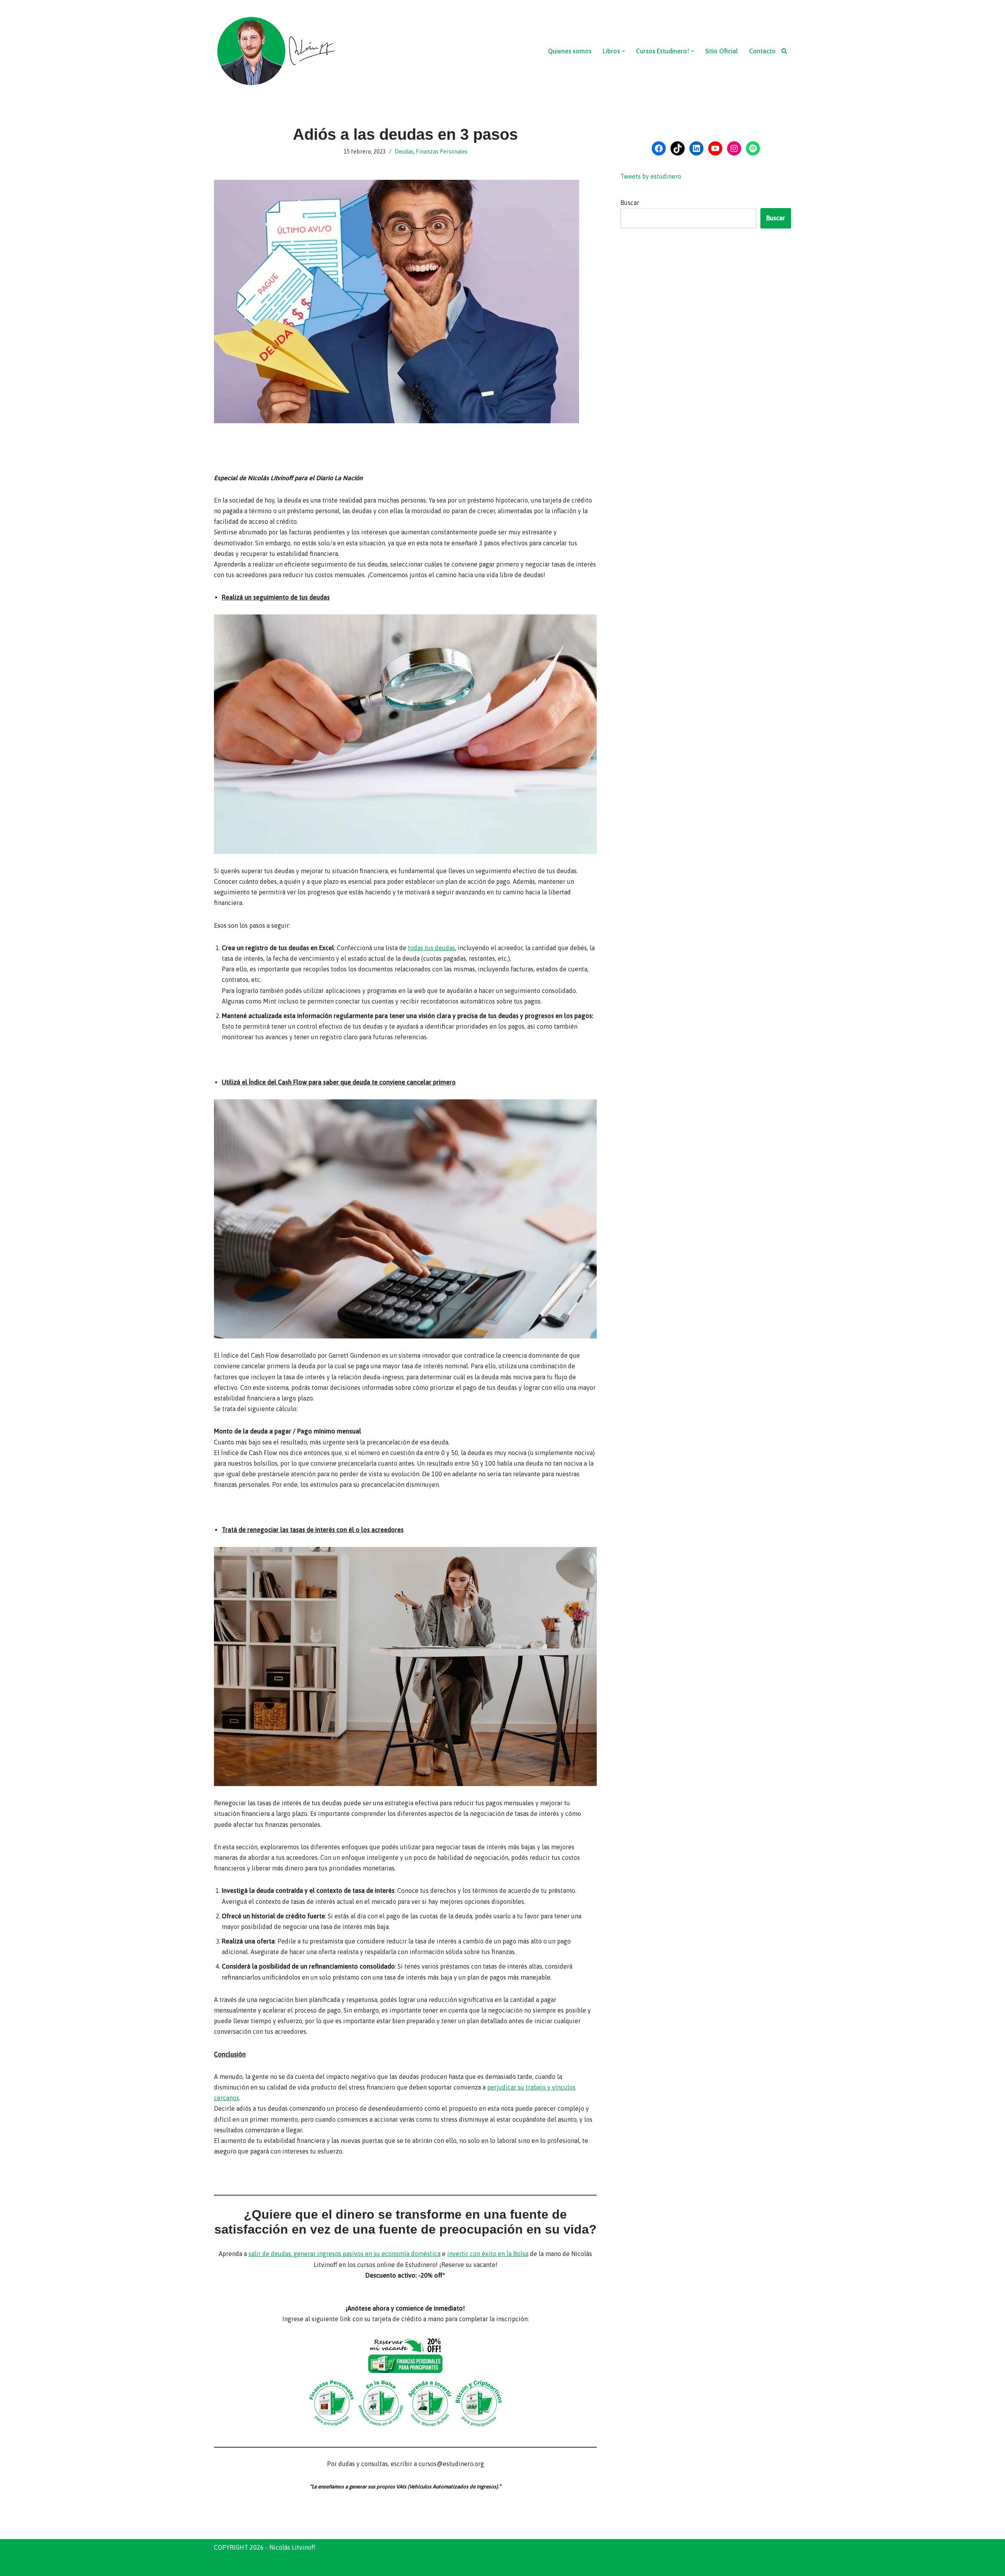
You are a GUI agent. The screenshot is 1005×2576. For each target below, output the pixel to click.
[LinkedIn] (696, 148)
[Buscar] (784, 51)
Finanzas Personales (442, 152)
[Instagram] (734, 148)
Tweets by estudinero (651, 176)
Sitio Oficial (722, 51)
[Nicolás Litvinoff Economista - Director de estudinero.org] (276, 51)
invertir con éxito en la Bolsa (488, 2254)
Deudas (404, 152)
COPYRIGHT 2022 (239, 2566)
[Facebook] (659, 148)
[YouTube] (715, 148)
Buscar (630, 203)
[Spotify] (753, 148)
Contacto (762, 51)
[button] (623, 51)
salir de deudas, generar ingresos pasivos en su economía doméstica (344, 2254)
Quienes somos (570, 51)
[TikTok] (678, 148)
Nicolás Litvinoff (324, 2566)
